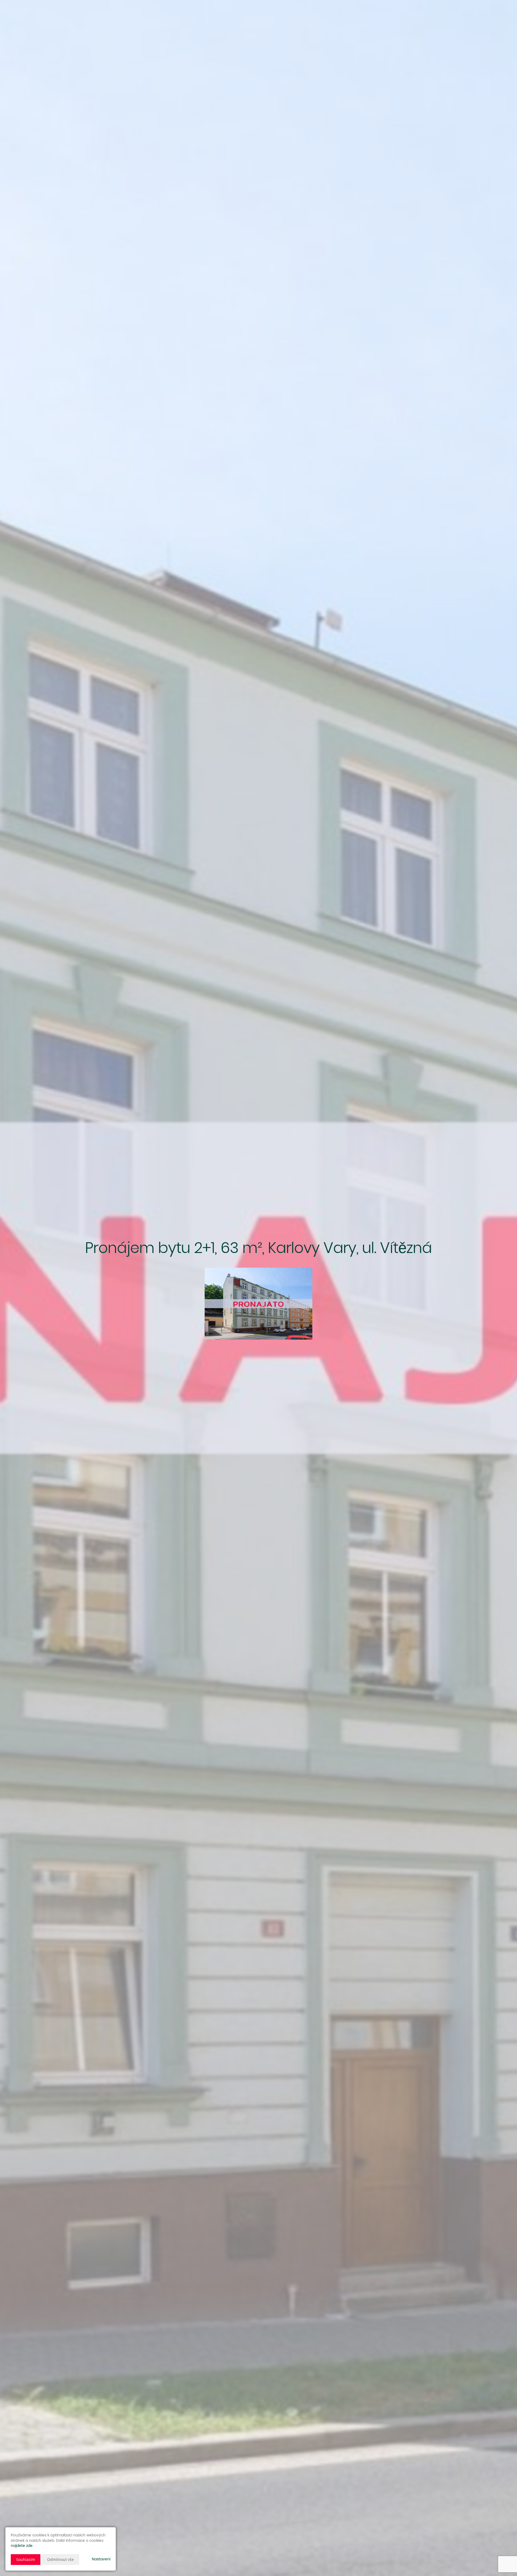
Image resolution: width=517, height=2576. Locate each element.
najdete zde (22, 2546)
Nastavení (101, 2559)
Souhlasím (26, 2559)
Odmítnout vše (60, 2559)
